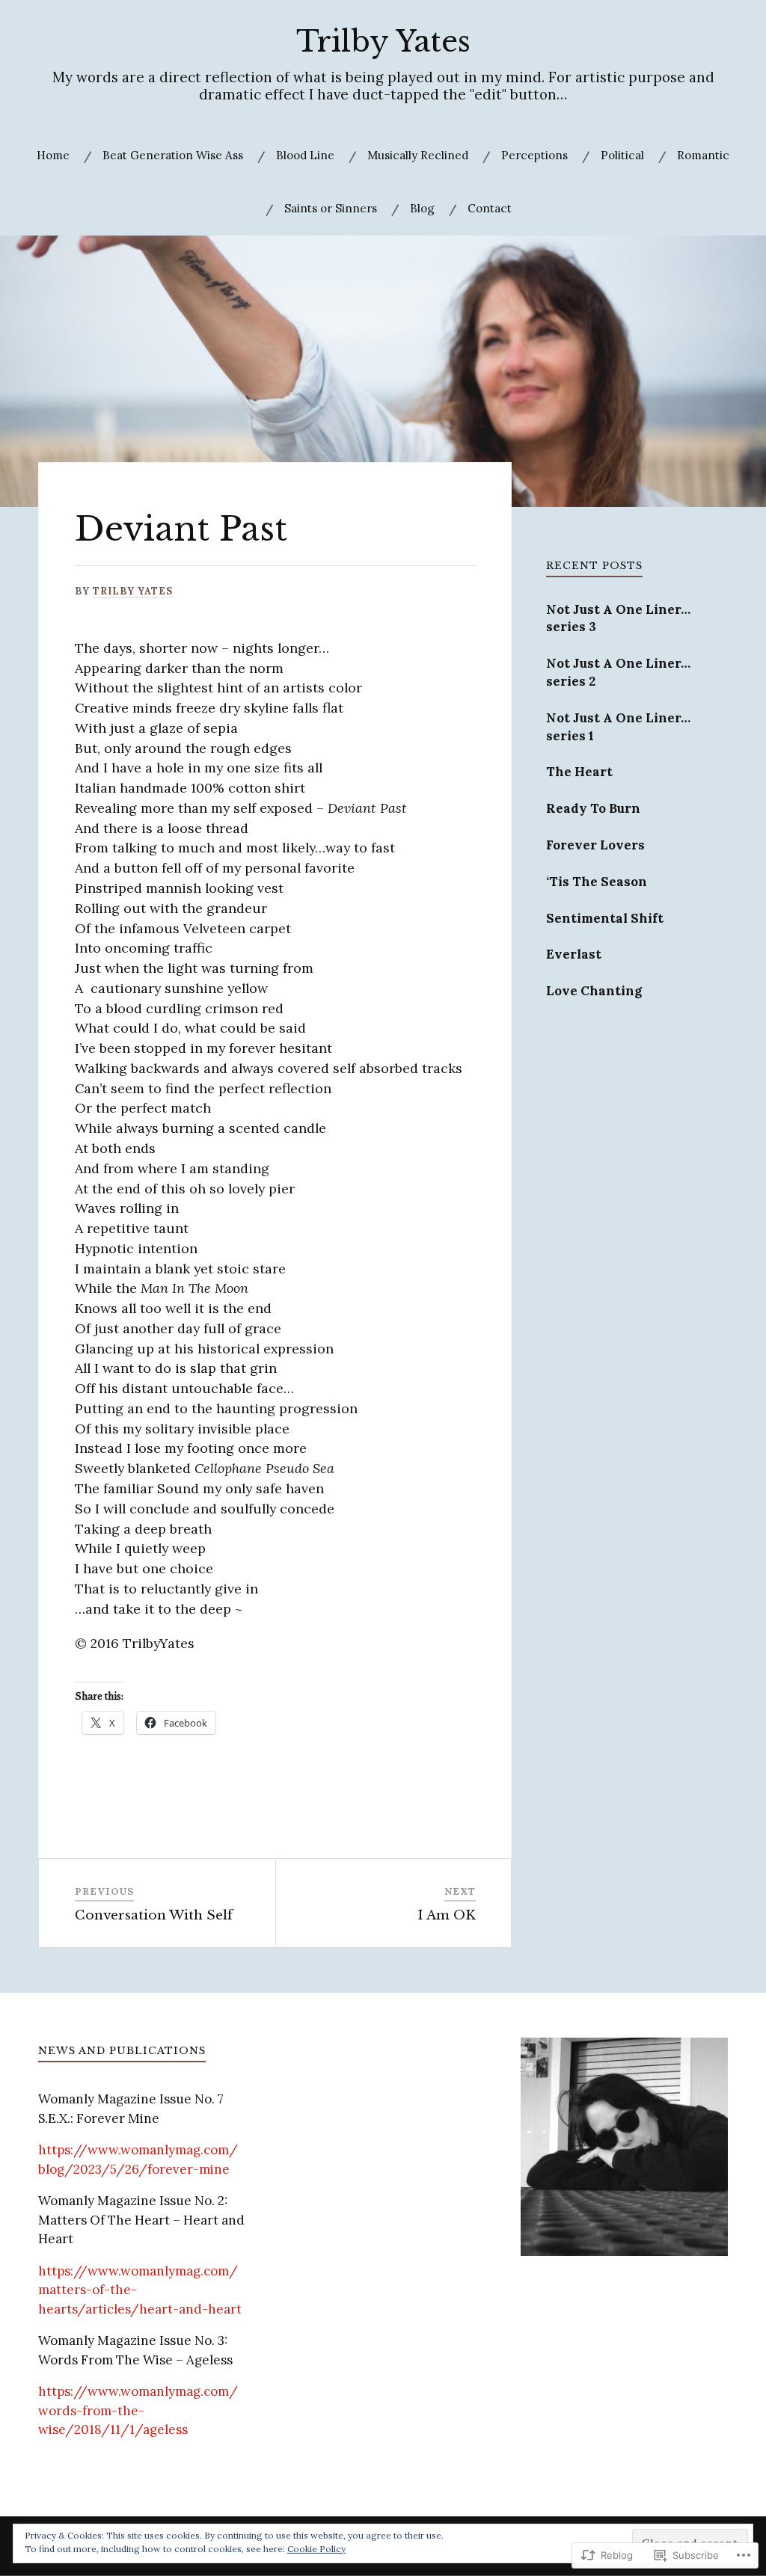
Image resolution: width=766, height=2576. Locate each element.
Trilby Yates (383, 42)
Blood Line (305, 155)
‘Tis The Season (597, 882)
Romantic (703, 155)
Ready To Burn (593, 808)
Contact (490, 208)
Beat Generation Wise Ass (173, 155)
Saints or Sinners (331, 208)
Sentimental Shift (606, 918)
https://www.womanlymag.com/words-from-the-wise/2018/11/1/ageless (138, 2410)
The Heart (579, 772)
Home (53, 155)
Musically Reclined (418, 155)
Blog (422, 208)
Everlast (574, 954)
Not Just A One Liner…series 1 (618, 727)
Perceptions (534, 155)
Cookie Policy (316, 2549)
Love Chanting (594, 991)
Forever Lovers (595, 845)
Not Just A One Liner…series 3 (618, 618)
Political (622, 155)
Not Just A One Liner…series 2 (618, 672)
